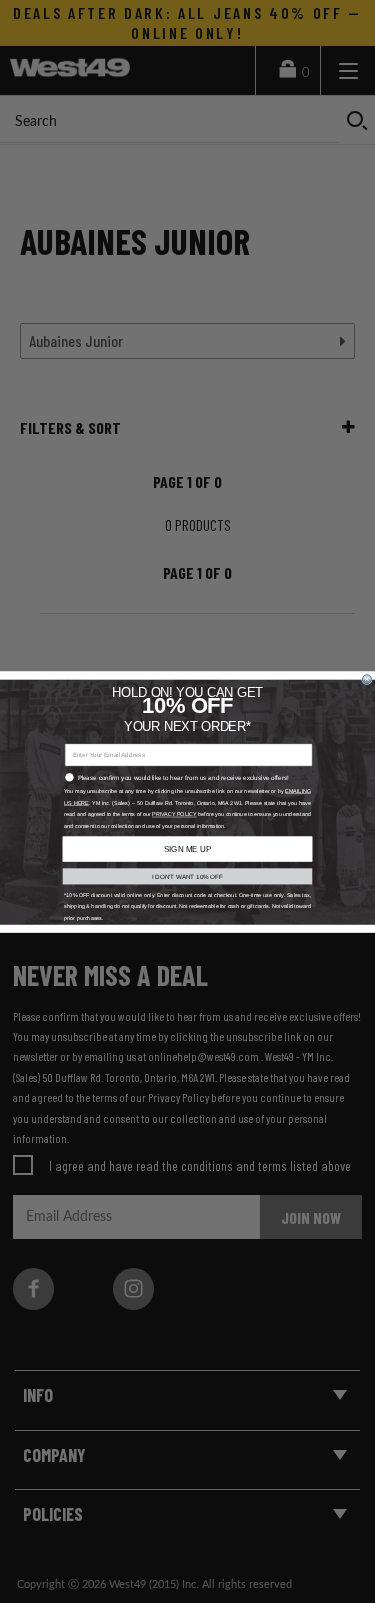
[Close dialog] (366, 678)
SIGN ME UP (187, 848)
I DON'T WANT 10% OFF (188, 875)
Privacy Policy (174, 814)
